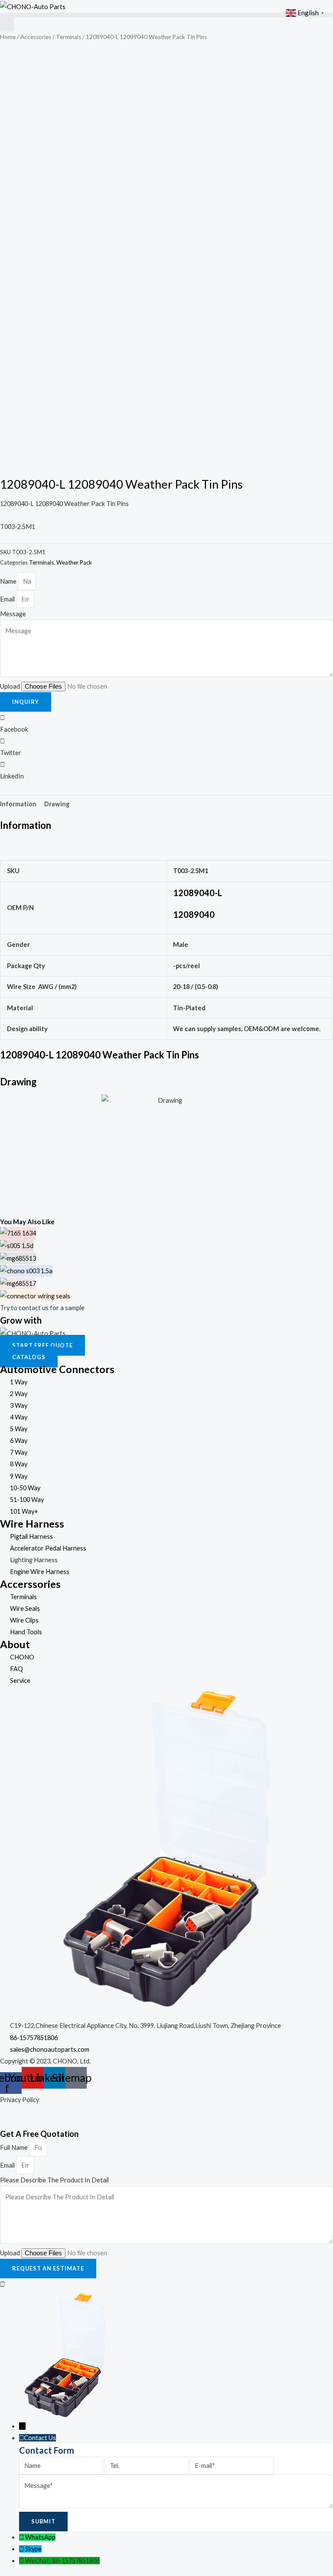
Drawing (57, 804)
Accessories (36, 37)
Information (18, 804)
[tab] (18, 804)
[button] (166, 15)
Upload (11, 686)
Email (8, 599)
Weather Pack (74, 562)
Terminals (69, 37)
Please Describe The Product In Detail (54, 2180)
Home (8, 37)
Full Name (15, 2147)
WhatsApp (40, 2537)
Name (9, 581)
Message (13, 614)
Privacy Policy (20, 2100)
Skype (33, 2549)
